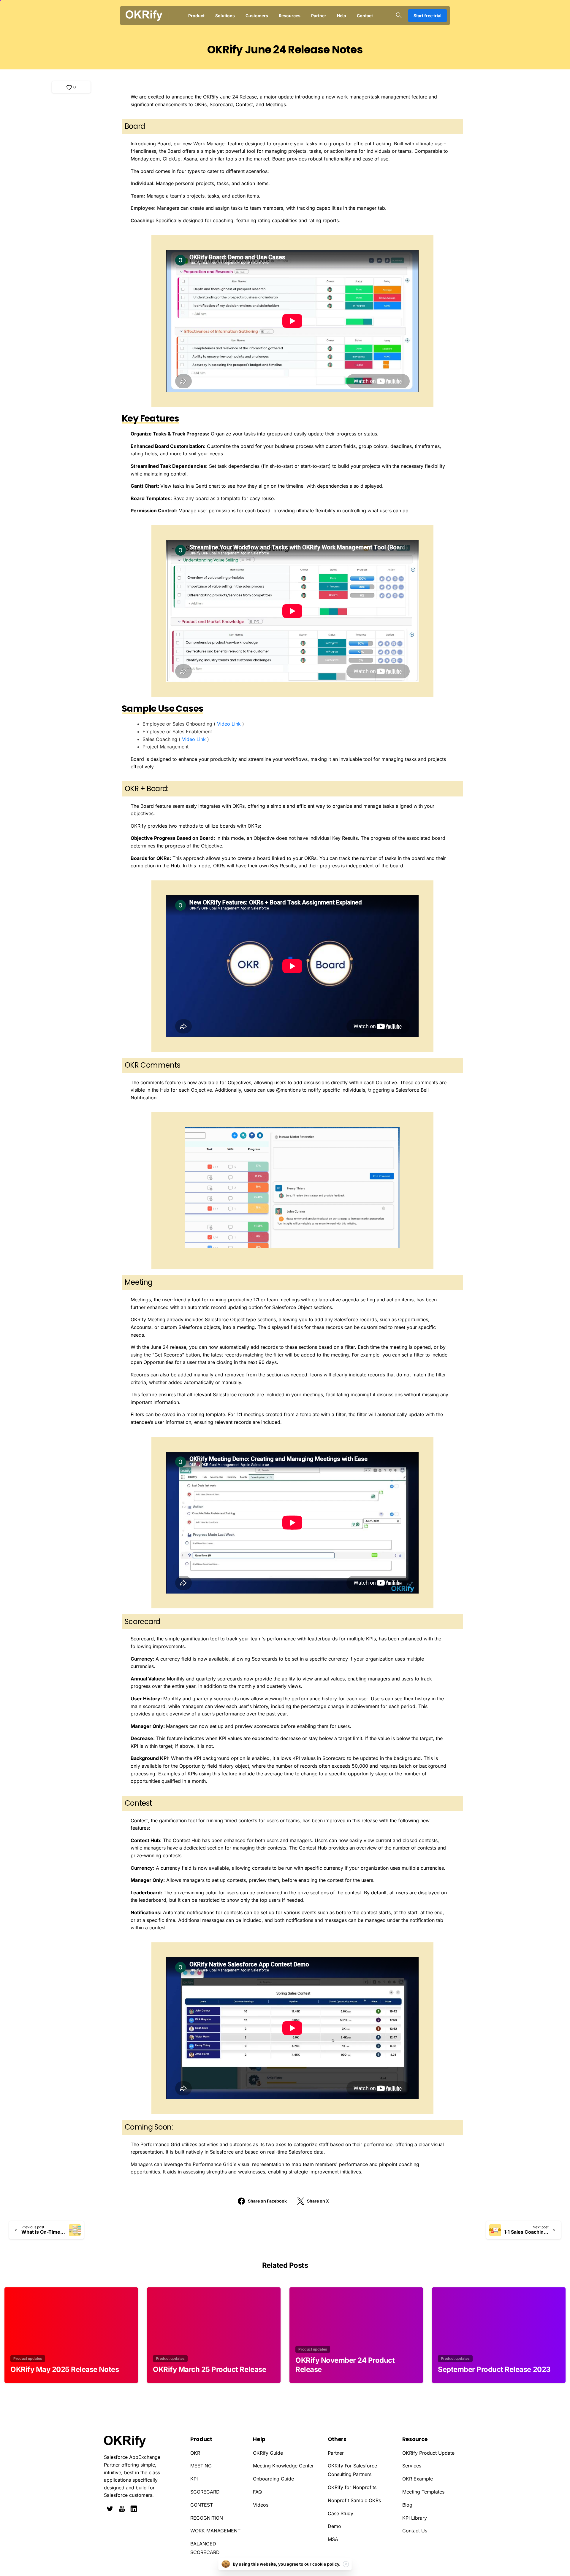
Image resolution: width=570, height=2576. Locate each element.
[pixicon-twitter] (110, 2509)
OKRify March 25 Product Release (209, 2369)
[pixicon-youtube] (122, 2509)
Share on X (318, 2201)
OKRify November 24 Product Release (345, 2365)
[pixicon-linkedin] (134, 2509)
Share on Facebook (267, 2201)
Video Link (229, 724)
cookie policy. (326, 2564)
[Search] (399, 15)
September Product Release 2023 (494, 2369)
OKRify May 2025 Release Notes (65, 2369)
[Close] (346, 2564)
